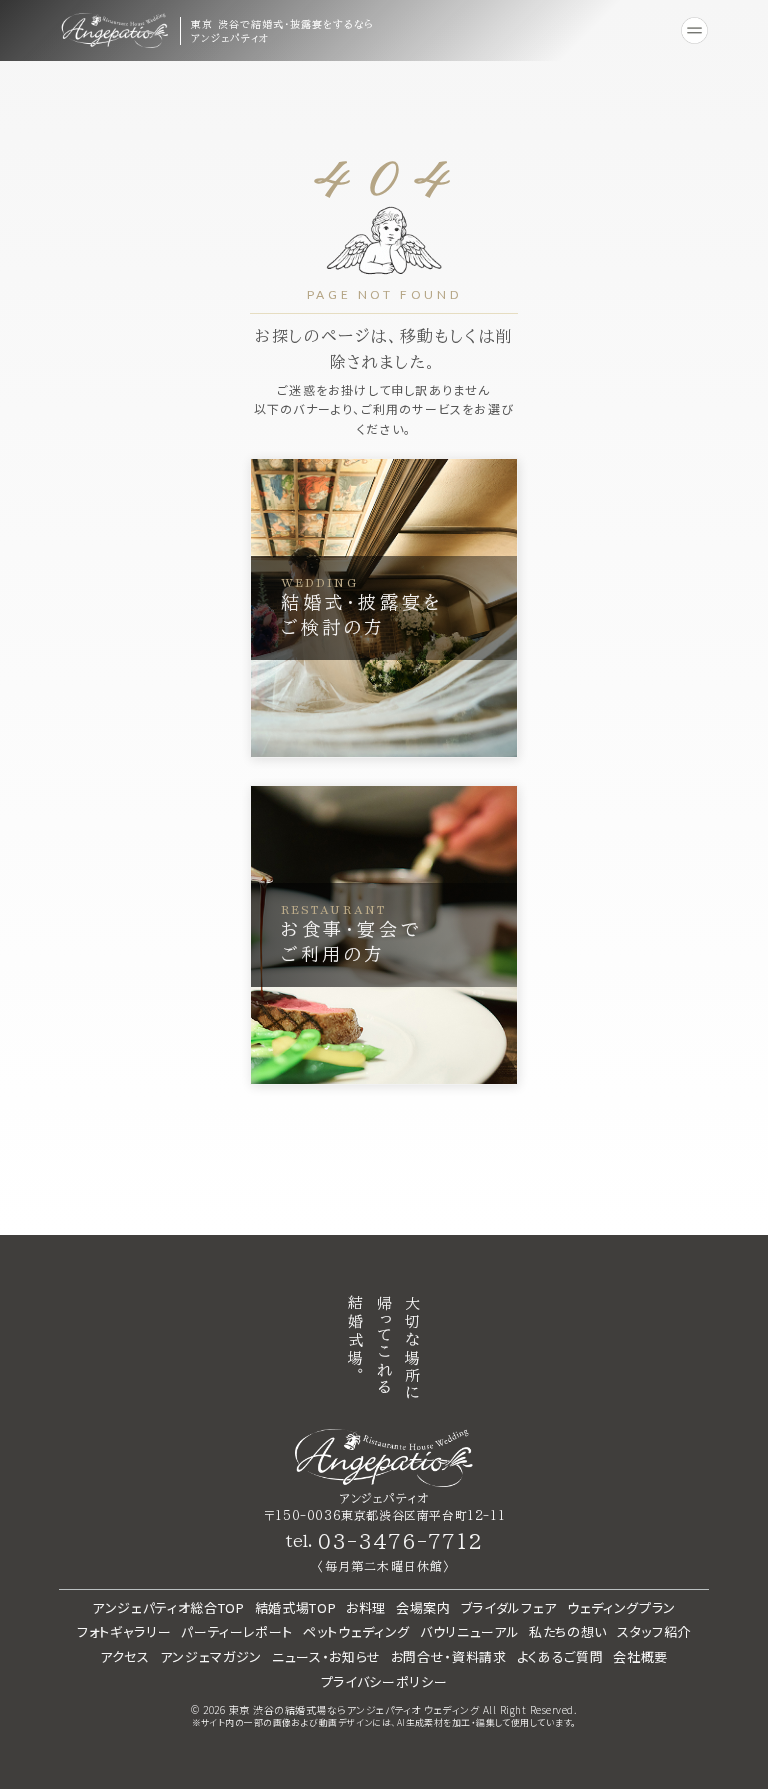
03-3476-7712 (400, 1541)
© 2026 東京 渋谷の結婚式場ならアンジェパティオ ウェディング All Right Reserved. (384, 1710)
